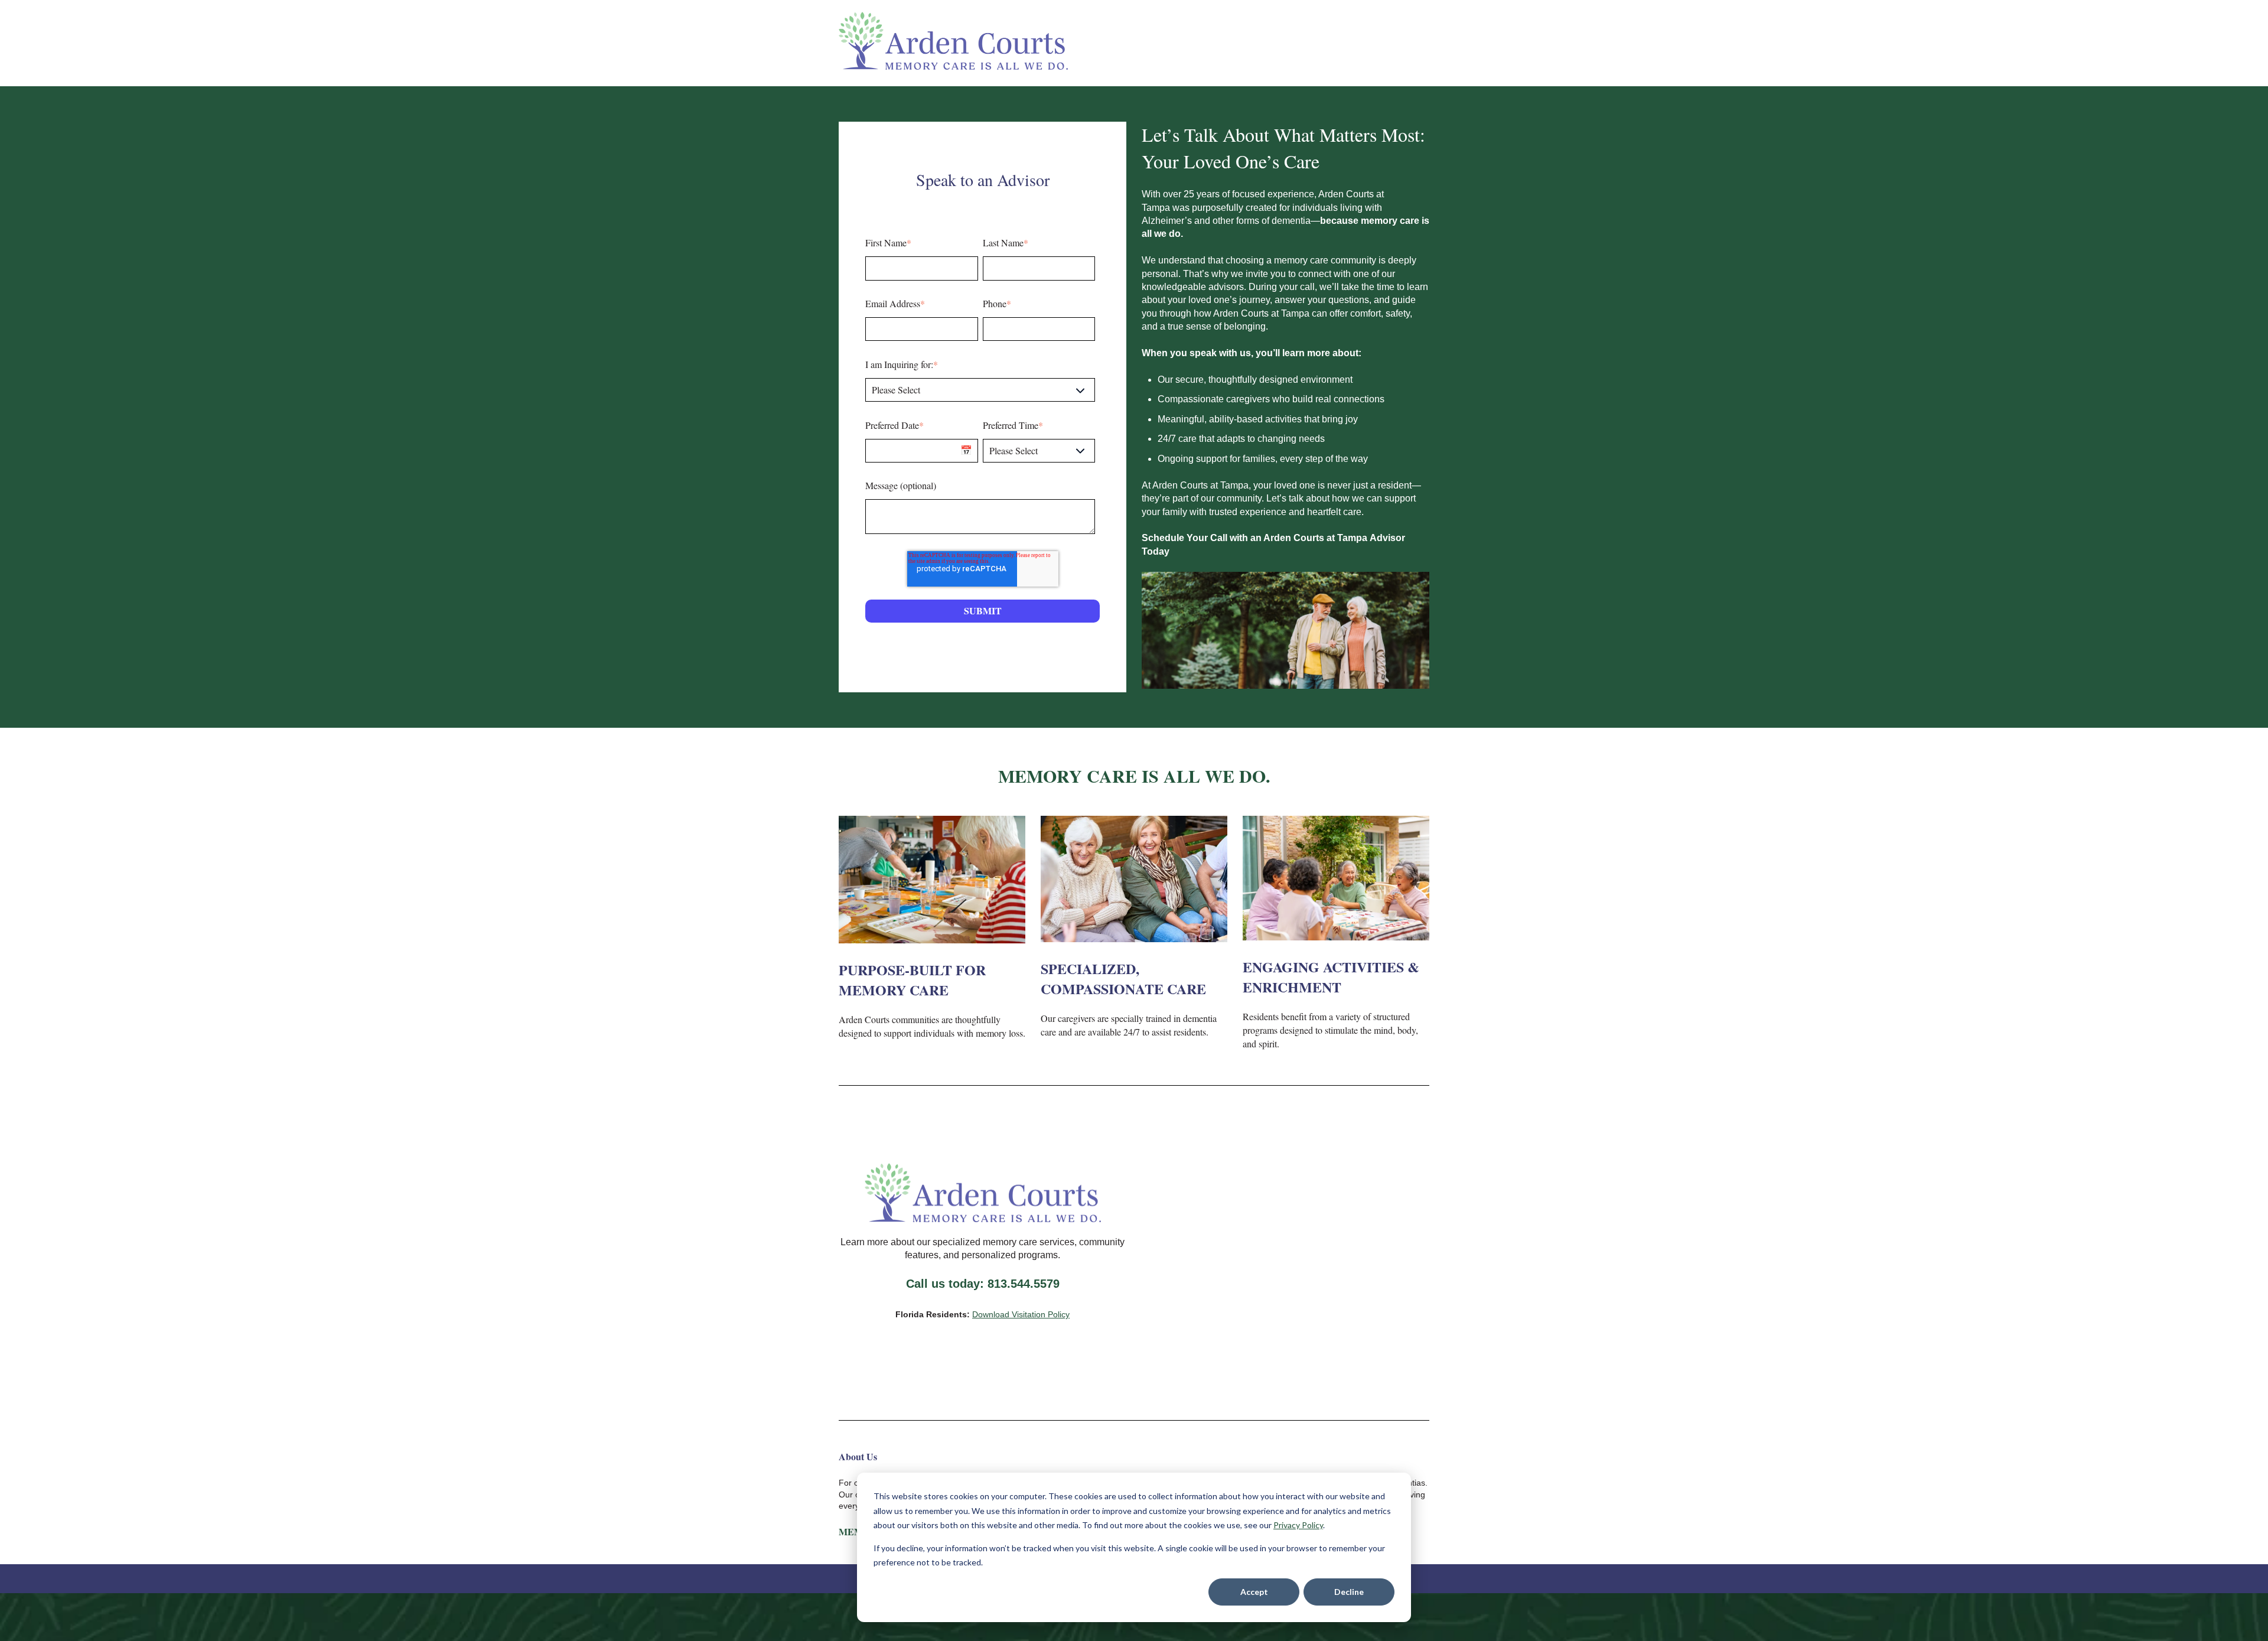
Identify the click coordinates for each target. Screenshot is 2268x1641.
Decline (1349, 1592)
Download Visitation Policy (1021, 1314)
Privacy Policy (1298, 1525)
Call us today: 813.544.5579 (983, 1284)
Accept (1254, 1592)
